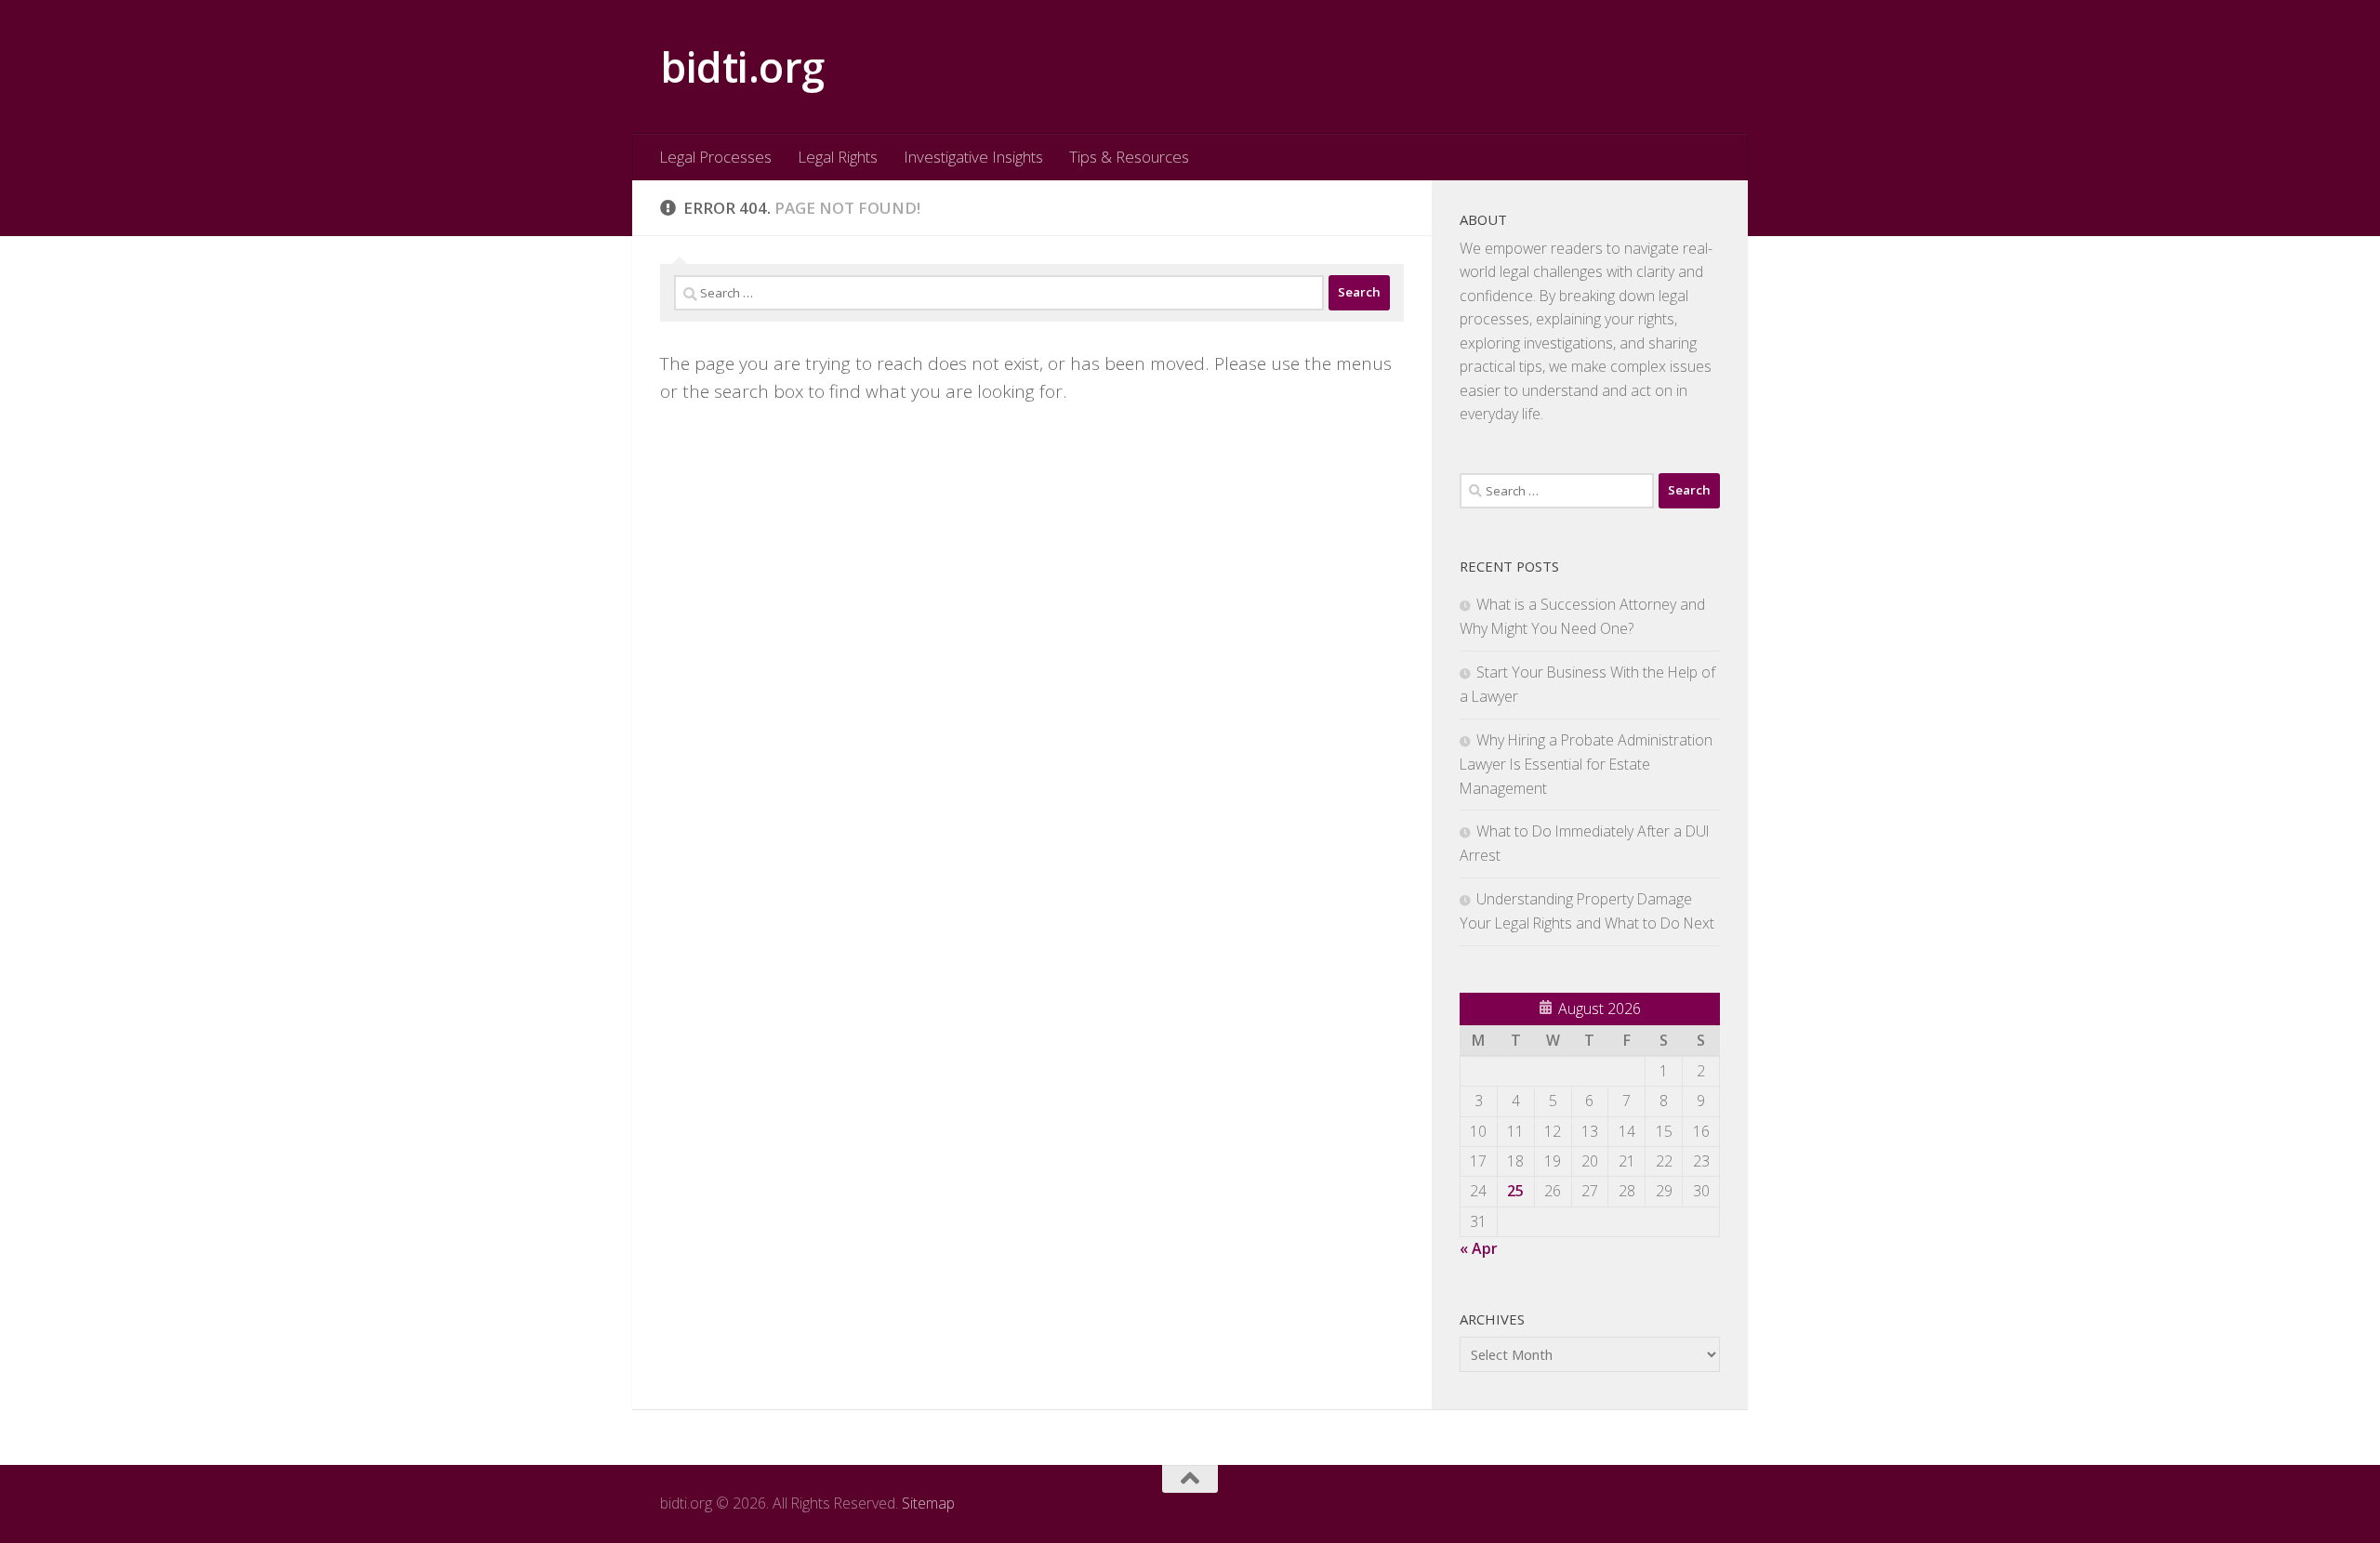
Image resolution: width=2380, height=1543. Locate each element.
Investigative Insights (973, 157)
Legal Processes (715, 157)
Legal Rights (838, 157)
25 (1515, 1191)
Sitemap (928, 1503)
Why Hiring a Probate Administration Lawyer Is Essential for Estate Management (1586, 764)
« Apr (1479, 1248)
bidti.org (742, 66)
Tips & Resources (1129, 157)
